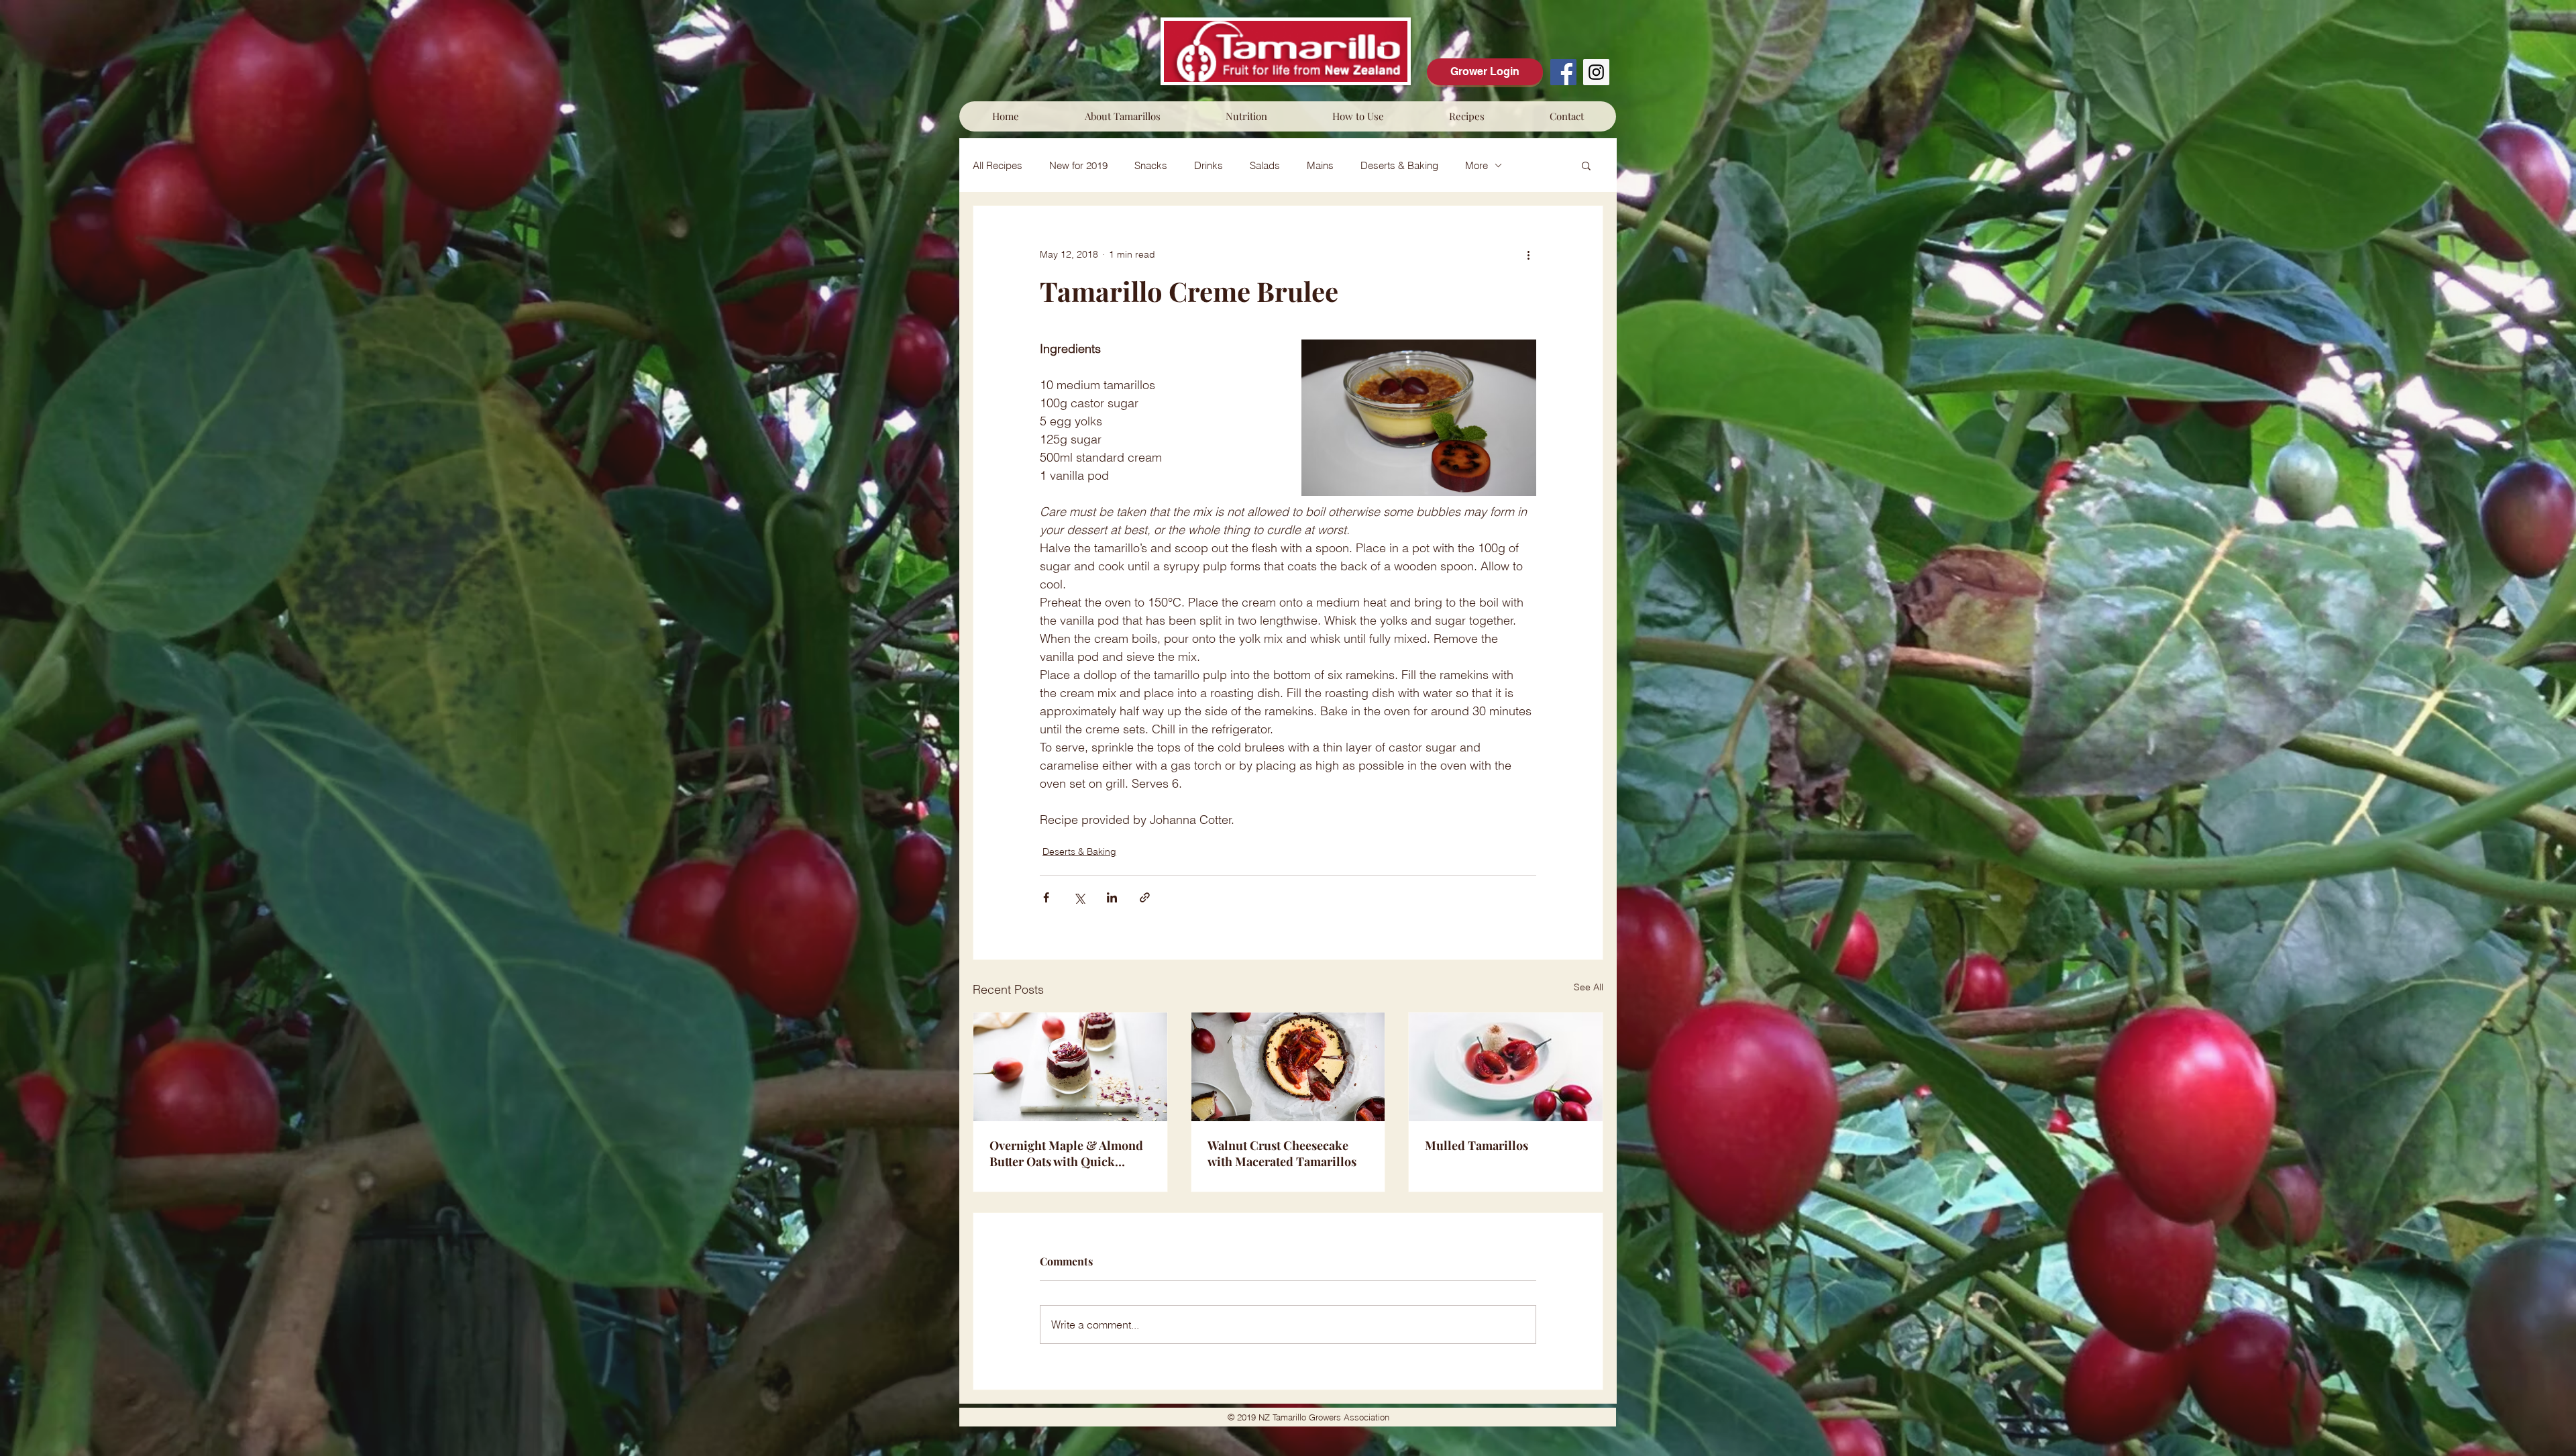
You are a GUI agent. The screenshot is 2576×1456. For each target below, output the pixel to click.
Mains (1320, 165)
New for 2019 (1078, 165)
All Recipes (998, 165)
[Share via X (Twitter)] (1079, 897)
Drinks (1209, 165)
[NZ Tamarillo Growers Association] (1563, 72)
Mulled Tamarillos (1477, 1145)
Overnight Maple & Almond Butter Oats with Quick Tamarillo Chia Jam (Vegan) (1066, 1153)
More (1477, 165)
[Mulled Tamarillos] (1506, 1067)
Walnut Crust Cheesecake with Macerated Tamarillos (1282, 1153)
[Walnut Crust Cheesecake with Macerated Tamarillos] (1288, 1067)
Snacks (1151, 165)
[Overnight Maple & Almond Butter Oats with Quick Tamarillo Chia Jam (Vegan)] (1070, 1067)
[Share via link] (1145, 897)
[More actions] (1528, 254)
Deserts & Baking (1399, 165)
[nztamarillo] (1596, 72)
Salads (1265, 165)
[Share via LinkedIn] (1112, 897)
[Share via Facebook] (1046, 897)
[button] (1122, 116)
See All (1589, 987)
